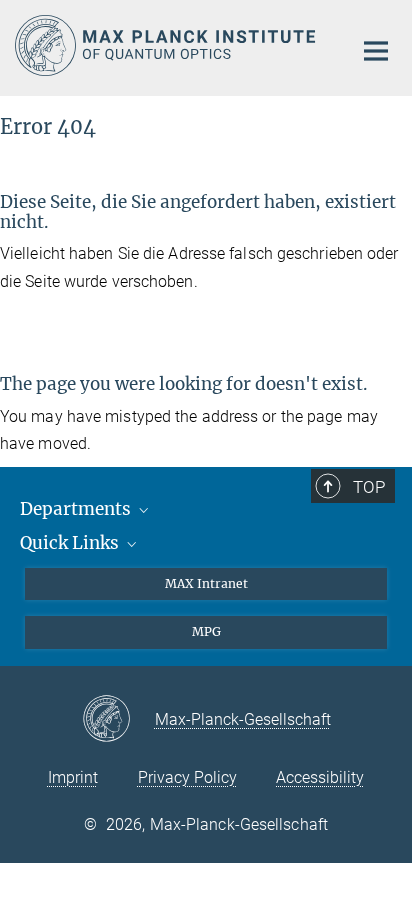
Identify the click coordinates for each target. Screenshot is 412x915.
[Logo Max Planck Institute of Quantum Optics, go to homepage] (168, 45)
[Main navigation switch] (376, 51)
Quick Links (71, 543)
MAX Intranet (206, 583)
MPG (206, 631)
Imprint (73, 777)
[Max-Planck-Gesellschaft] (118, 720)
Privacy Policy (187, 777)
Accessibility (320, 777)
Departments (77, 509)
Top (369, 487)
